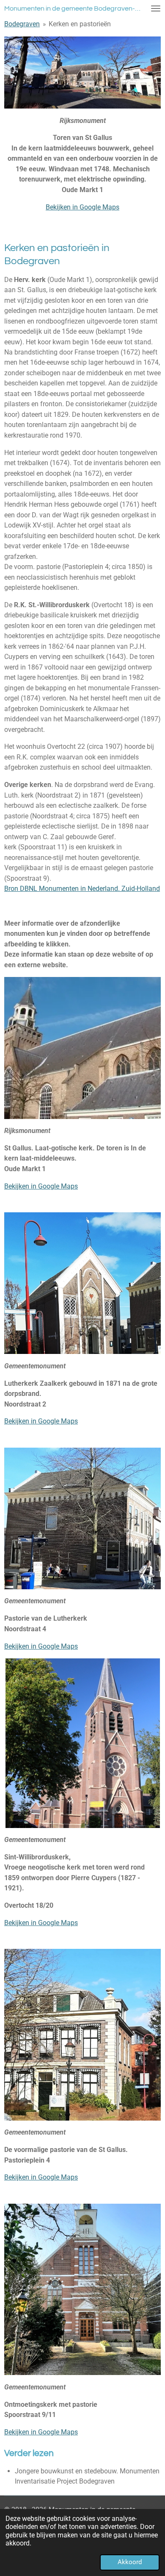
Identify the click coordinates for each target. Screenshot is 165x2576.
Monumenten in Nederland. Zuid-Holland (99, 889)
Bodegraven (22, 24)
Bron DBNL (22, 889)
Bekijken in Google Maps (82, 207)
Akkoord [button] (130, 2562)
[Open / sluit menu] (156, 8)
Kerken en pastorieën (80, 24)
